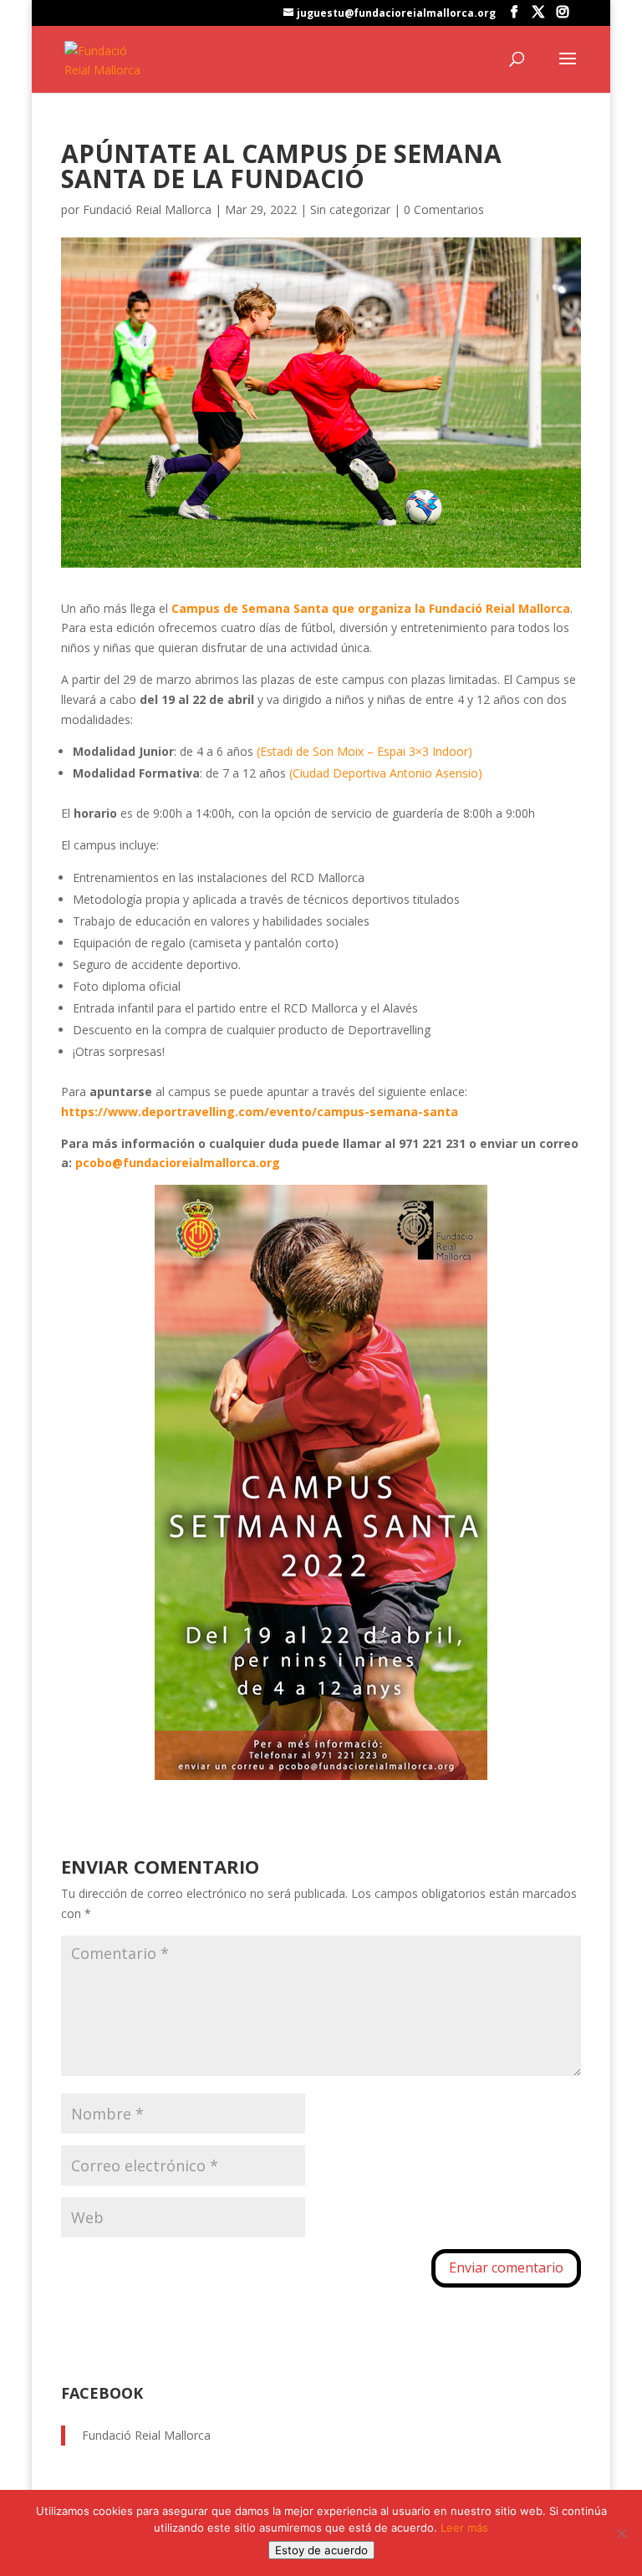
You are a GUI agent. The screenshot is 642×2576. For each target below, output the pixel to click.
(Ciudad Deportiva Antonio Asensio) (386, 773)
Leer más (464, 2528)
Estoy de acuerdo (321, 2550)
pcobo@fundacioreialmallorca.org (178, 1163)
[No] (621, 2533)
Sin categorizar (350, 209)
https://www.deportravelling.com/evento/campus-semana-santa (260, 1112)
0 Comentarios (444, 209)
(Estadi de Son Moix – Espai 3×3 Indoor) (364, 751)
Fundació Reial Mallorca (147, 209)
